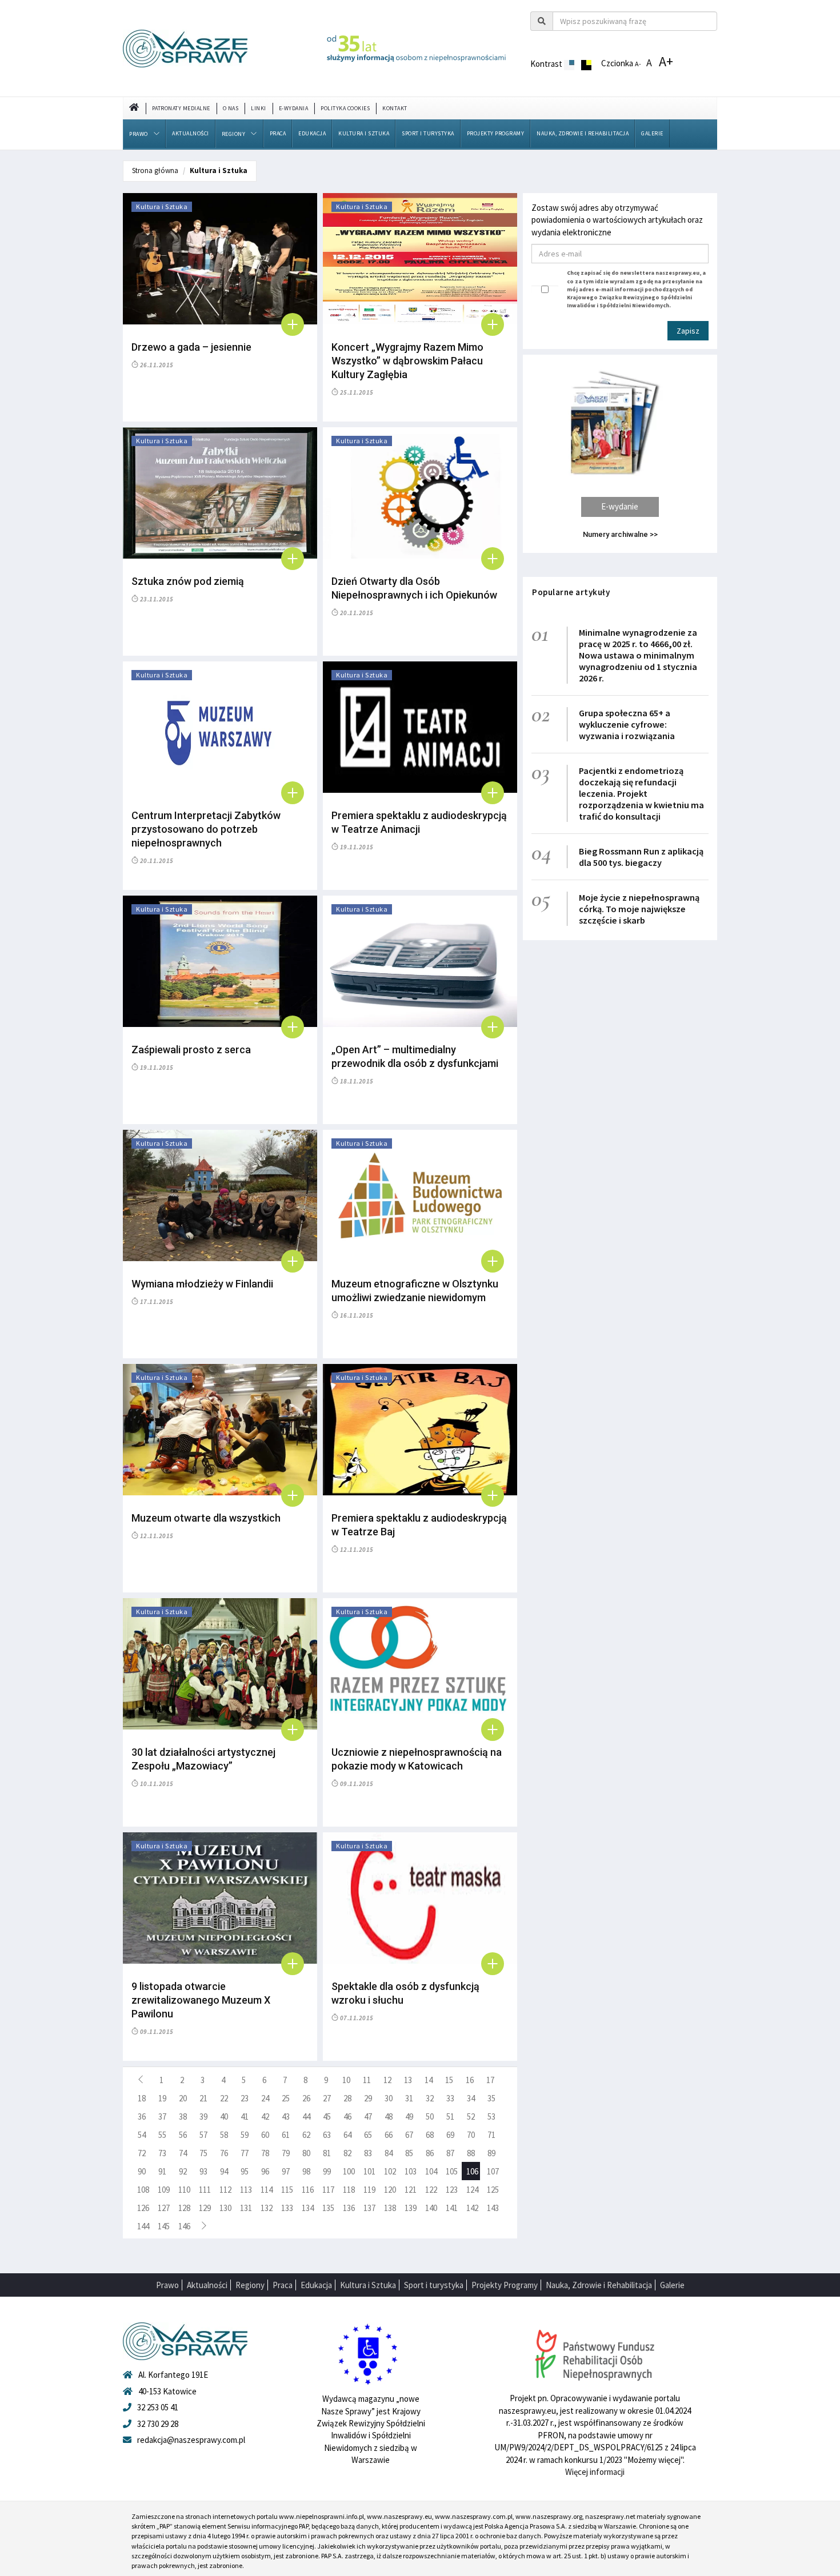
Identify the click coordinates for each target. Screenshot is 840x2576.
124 (472, 2190)
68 (430, 2135)
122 (431, 2190)
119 (369, 2190)
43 (286, 2116)
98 (306, 2171)
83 (368, 2153)
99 (327, 2171)
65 (368, 2135)
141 (452, 2208)
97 (286, 2171)
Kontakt (395, 108)
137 (369, 2208)
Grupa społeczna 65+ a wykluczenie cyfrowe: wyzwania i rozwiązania (627, 724)
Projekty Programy (496, 133)
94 (224, 2171)
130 (225, 2208)
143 (493, 2208)
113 (246, 2190)
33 (450, 2098)
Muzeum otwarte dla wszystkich (206, 1518)
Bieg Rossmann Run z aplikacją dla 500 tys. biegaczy (641, 857)
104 (431, 2171)
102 (390, 2171)
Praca (278, 133)
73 (162, 2153)
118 (349, 2190)
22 (224, 2098)
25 (286, 2098)
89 (491, 2153)
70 (471, 2135)
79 (286, 2153)
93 (203, 2171)
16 (470, 2080)
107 (493, 2171)
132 (267, 2208)
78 (265, 2153)
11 (367, 2080)
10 (346, 2080)
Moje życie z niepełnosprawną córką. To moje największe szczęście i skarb (639, 909)
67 (409, 2135)
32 (430, 2098)
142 (472, 2208)
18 (142, 2098)
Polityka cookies (345, 108)
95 (245, 2171)
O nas (231, 108)
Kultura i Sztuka (364, 133)
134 (308, 2208)
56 (183, 2135)
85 (409, 2153)
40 (224, 2116)
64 (347, 2135)
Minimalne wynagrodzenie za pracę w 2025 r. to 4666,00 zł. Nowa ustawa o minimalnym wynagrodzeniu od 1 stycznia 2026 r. (638, 655)
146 (184, 2226)
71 (491, 2135)
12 (387, 2080)
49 (409, 2116)
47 (368, 2116)
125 (493, 2190)
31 (409, 2098)
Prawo (139, 134)
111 (205, 2190)
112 (225, 2190)
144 (143, 2226)
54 (142, 2135)
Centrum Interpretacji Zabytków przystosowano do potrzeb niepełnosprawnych (206, 829)
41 (245, 2116)
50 (430, 2116)
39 (203, 2116)
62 (306, 2135)
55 (162, 2135)
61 (286, 2135)
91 (162, 2171)
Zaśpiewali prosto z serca (191, 1050)
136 (349, 2208)
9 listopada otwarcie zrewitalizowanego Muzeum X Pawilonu (201, 2000)
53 (491, 2116)
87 (450, 2153)
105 (452, 2171)
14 (429, 2080)
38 (183, 2116)
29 (368, 2098)
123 (452, 2190)
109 (164, 2190)
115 (287, 2190)
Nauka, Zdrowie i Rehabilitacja (583, 133)
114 (267, 2190)
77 (245, 2153)
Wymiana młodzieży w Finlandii (202, 1284)
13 (408, 2080)
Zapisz (688, 331)
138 (390, 2208)
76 (224, 2153)
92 (183, 2171)
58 (224, 2135)
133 (287, 2208)
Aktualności (191, 133)
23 (245, 2098)
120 (390, 2190)
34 (471, 2098)
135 (328, 2208)
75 (203, 2153)
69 (450, 2135)
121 (411, 2190)
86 (430, 2153)
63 (327, 2135)
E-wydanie (620, 506)
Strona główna (155, 170)
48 (389, 2116)
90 (142, 2171)
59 (245, 2135)
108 (143, 2190)
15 (449, 2080)
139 (411, 2208)
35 (491, 2098)
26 (306, 2098)
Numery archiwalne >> (620, 534)
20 (183, 2098)
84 (389, 2153)
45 (327, 2116)
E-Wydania (294, 108)
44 (306, 2116)
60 (265, 2135)
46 (347, 2116)
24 (265, 2098)
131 (246, 2208)
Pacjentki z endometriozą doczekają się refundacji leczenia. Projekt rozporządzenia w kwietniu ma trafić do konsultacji (641, 793)
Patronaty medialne (181, 108)
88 (471, 2153)
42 (265, 2116)
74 (183, 2153)
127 (164, 2208)
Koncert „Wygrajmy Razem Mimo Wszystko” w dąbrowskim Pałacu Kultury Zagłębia (407, 361)
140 (431, 2208)
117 (328, 2190)
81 (327, 2153)
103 (411, 2171)
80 (306, 2153)
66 (389, 2135)
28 (347, 2098)
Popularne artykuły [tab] (571, 592)
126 (143, 2208)
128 (184, 2208)
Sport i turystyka (428, 133)
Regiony (234, 134)
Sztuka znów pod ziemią (188, 581)
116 (308, 2190)
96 (265, 2171)
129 (205, 2208)
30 (389, 2098)
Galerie (652, 133)
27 (327, 2098)
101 (369, 2171)
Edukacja (312, 133)
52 (471, 2116)
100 (349, 2171)
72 (142, 2153)
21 (203, 2098)
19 (162, 2098)
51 (450, 2116)
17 (490, 2080)
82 (347, 2153)
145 (164, 2226)
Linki (259, 108)
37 (162, 2116)
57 (203, 2135)
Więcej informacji (595, 2472)
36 (142, 2116)
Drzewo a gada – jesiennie (191, 347)
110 (184, 2190)
